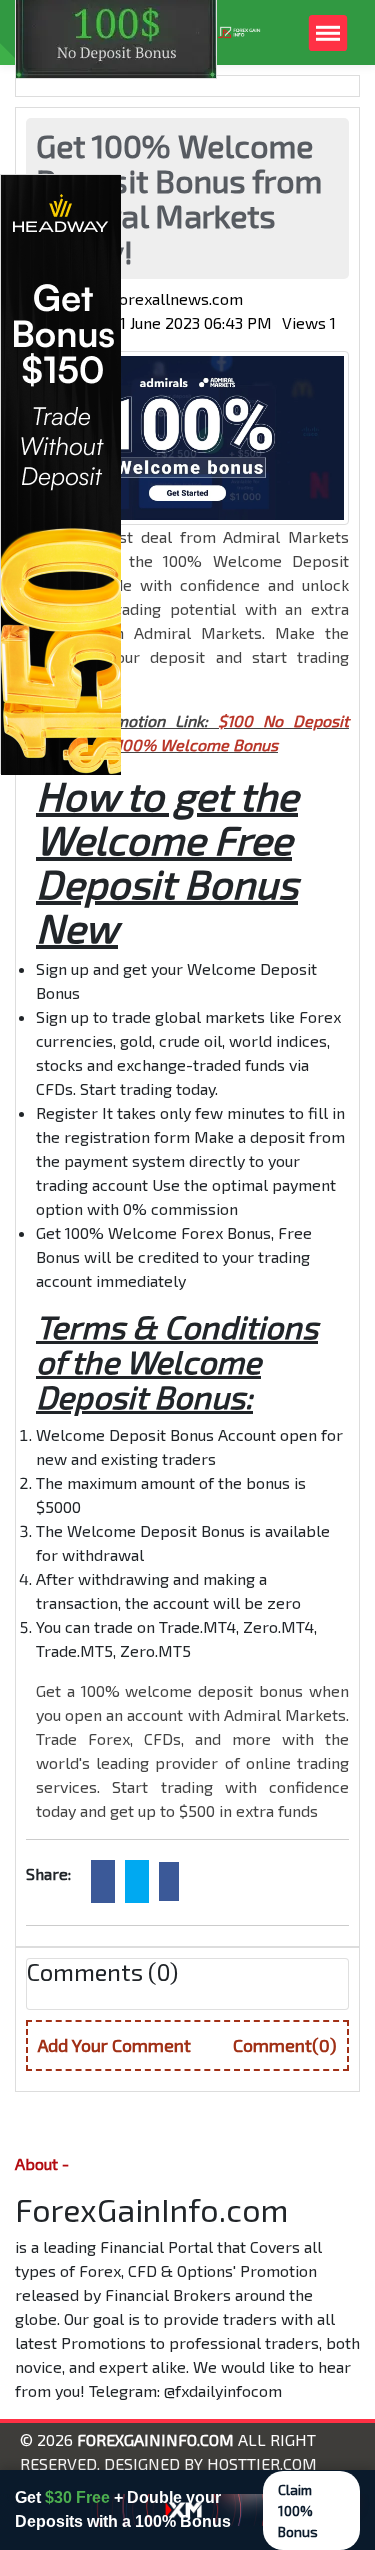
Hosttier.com (262, 2463)
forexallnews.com (178, 298)
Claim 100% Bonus (298, 2510)
